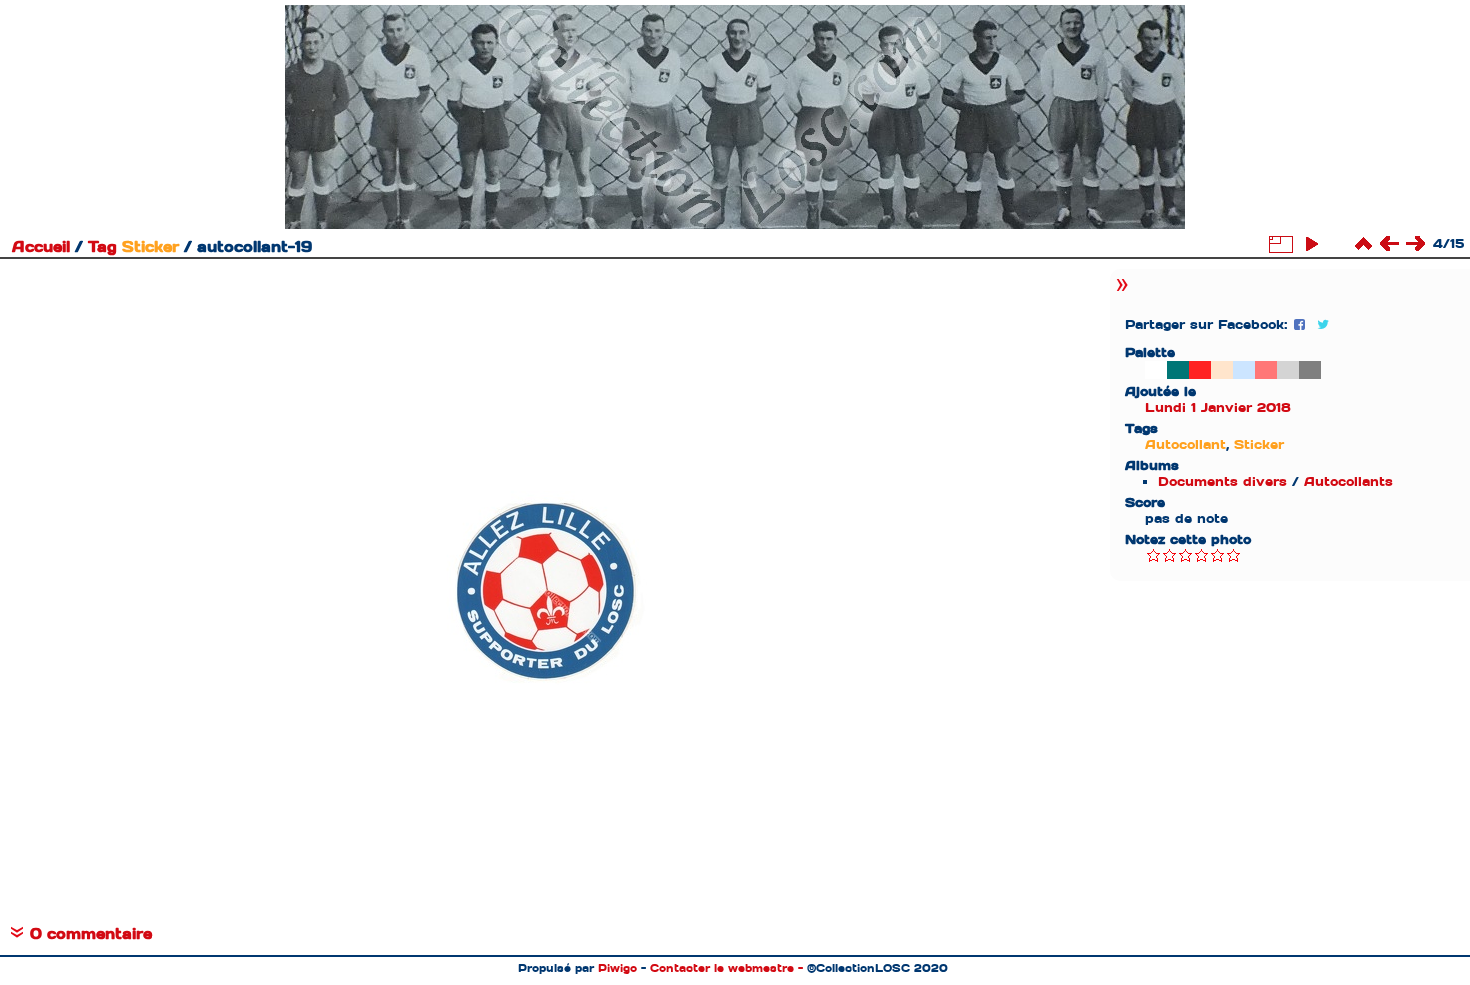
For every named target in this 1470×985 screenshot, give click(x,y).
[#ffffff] (1156, 370)
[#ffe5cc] (1222, 370)
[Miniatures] (1363, 244)
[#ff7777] (1266, 370)
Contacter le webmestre (722, 968)
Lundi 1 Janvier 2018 (1218, 407)
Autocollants (1348, 481)
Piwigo (617, 968)
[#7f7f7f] (1310, 370)
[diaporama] (1311, 244)
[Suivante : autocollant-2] (1415, 244)
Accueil (41, 247)
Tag (102, 247)
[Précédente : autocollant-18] (1389, 244)
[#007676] (1178, 370)
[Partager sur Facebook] (1302, 324)
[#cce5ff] (1244, 370)
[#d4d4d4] (1288, 370)
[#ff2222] (1200, 370)
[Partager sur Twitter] (1323, 324)
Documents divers (1222, 481)
